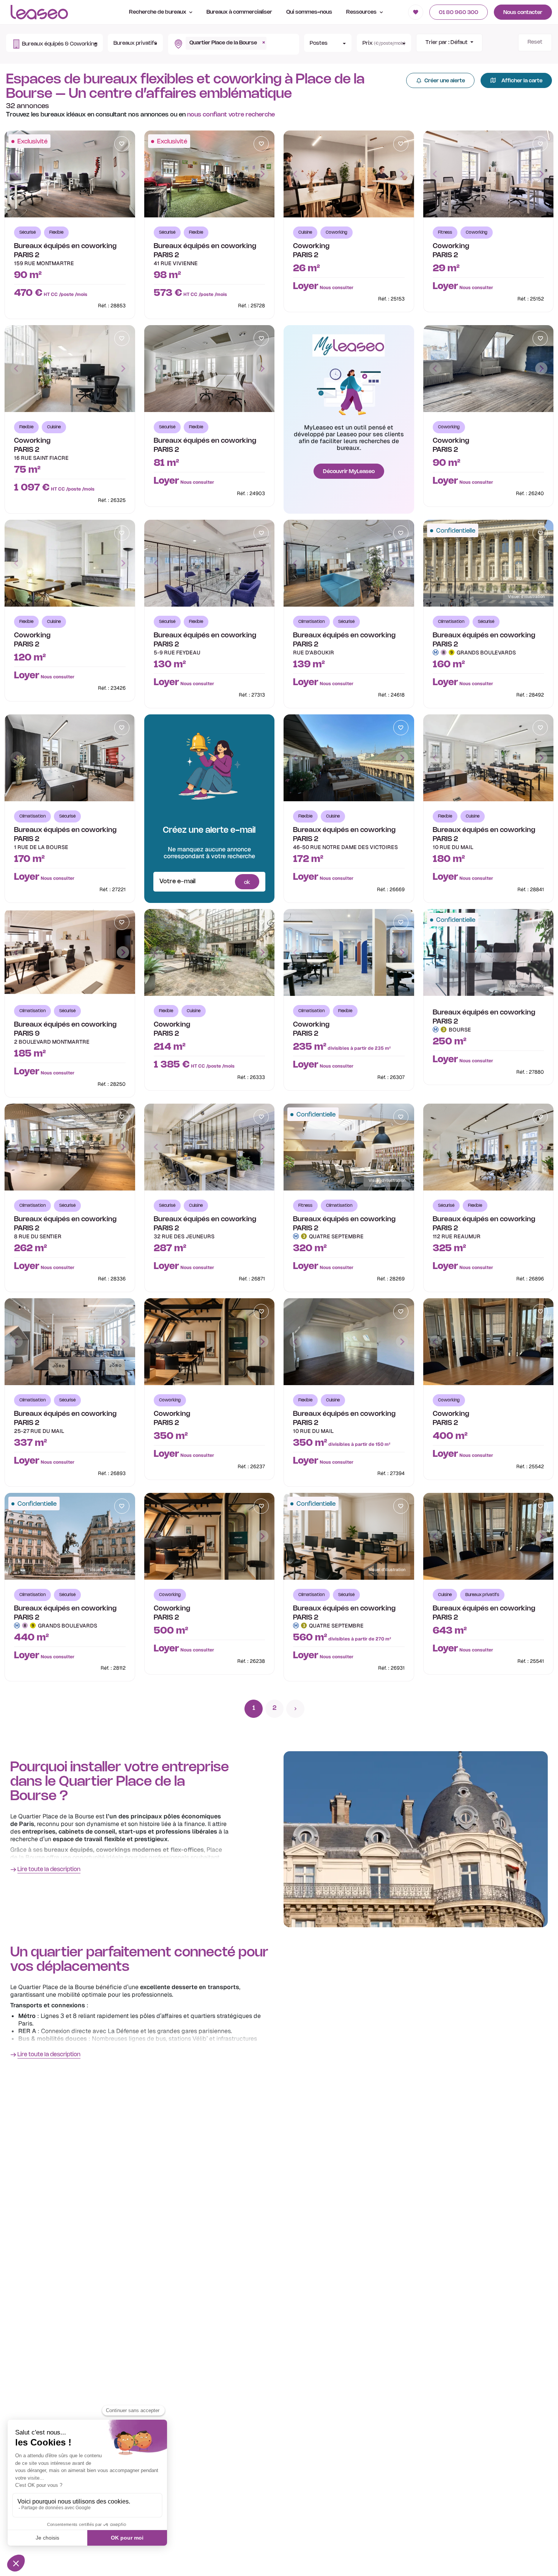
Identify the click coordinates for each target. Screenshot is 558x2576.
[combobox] (229, 44)
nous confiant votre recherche (231, 115)
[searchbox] (270, 40)
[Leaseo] (39, 12)
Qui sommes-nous (309, 12)
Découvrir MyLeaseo (349, 472)
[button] (54, 43)
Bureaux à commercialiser (239, 12)
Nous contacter (523, 13)
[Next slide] (123, 174)
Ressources (362, 12)
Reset (535, 42)
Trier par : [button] (447, 43)
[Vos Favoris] (416, 12)
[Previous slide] (17, 174)
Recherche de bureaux (158, 12)
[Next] (295, 1709)
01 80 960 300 (459, 13)
